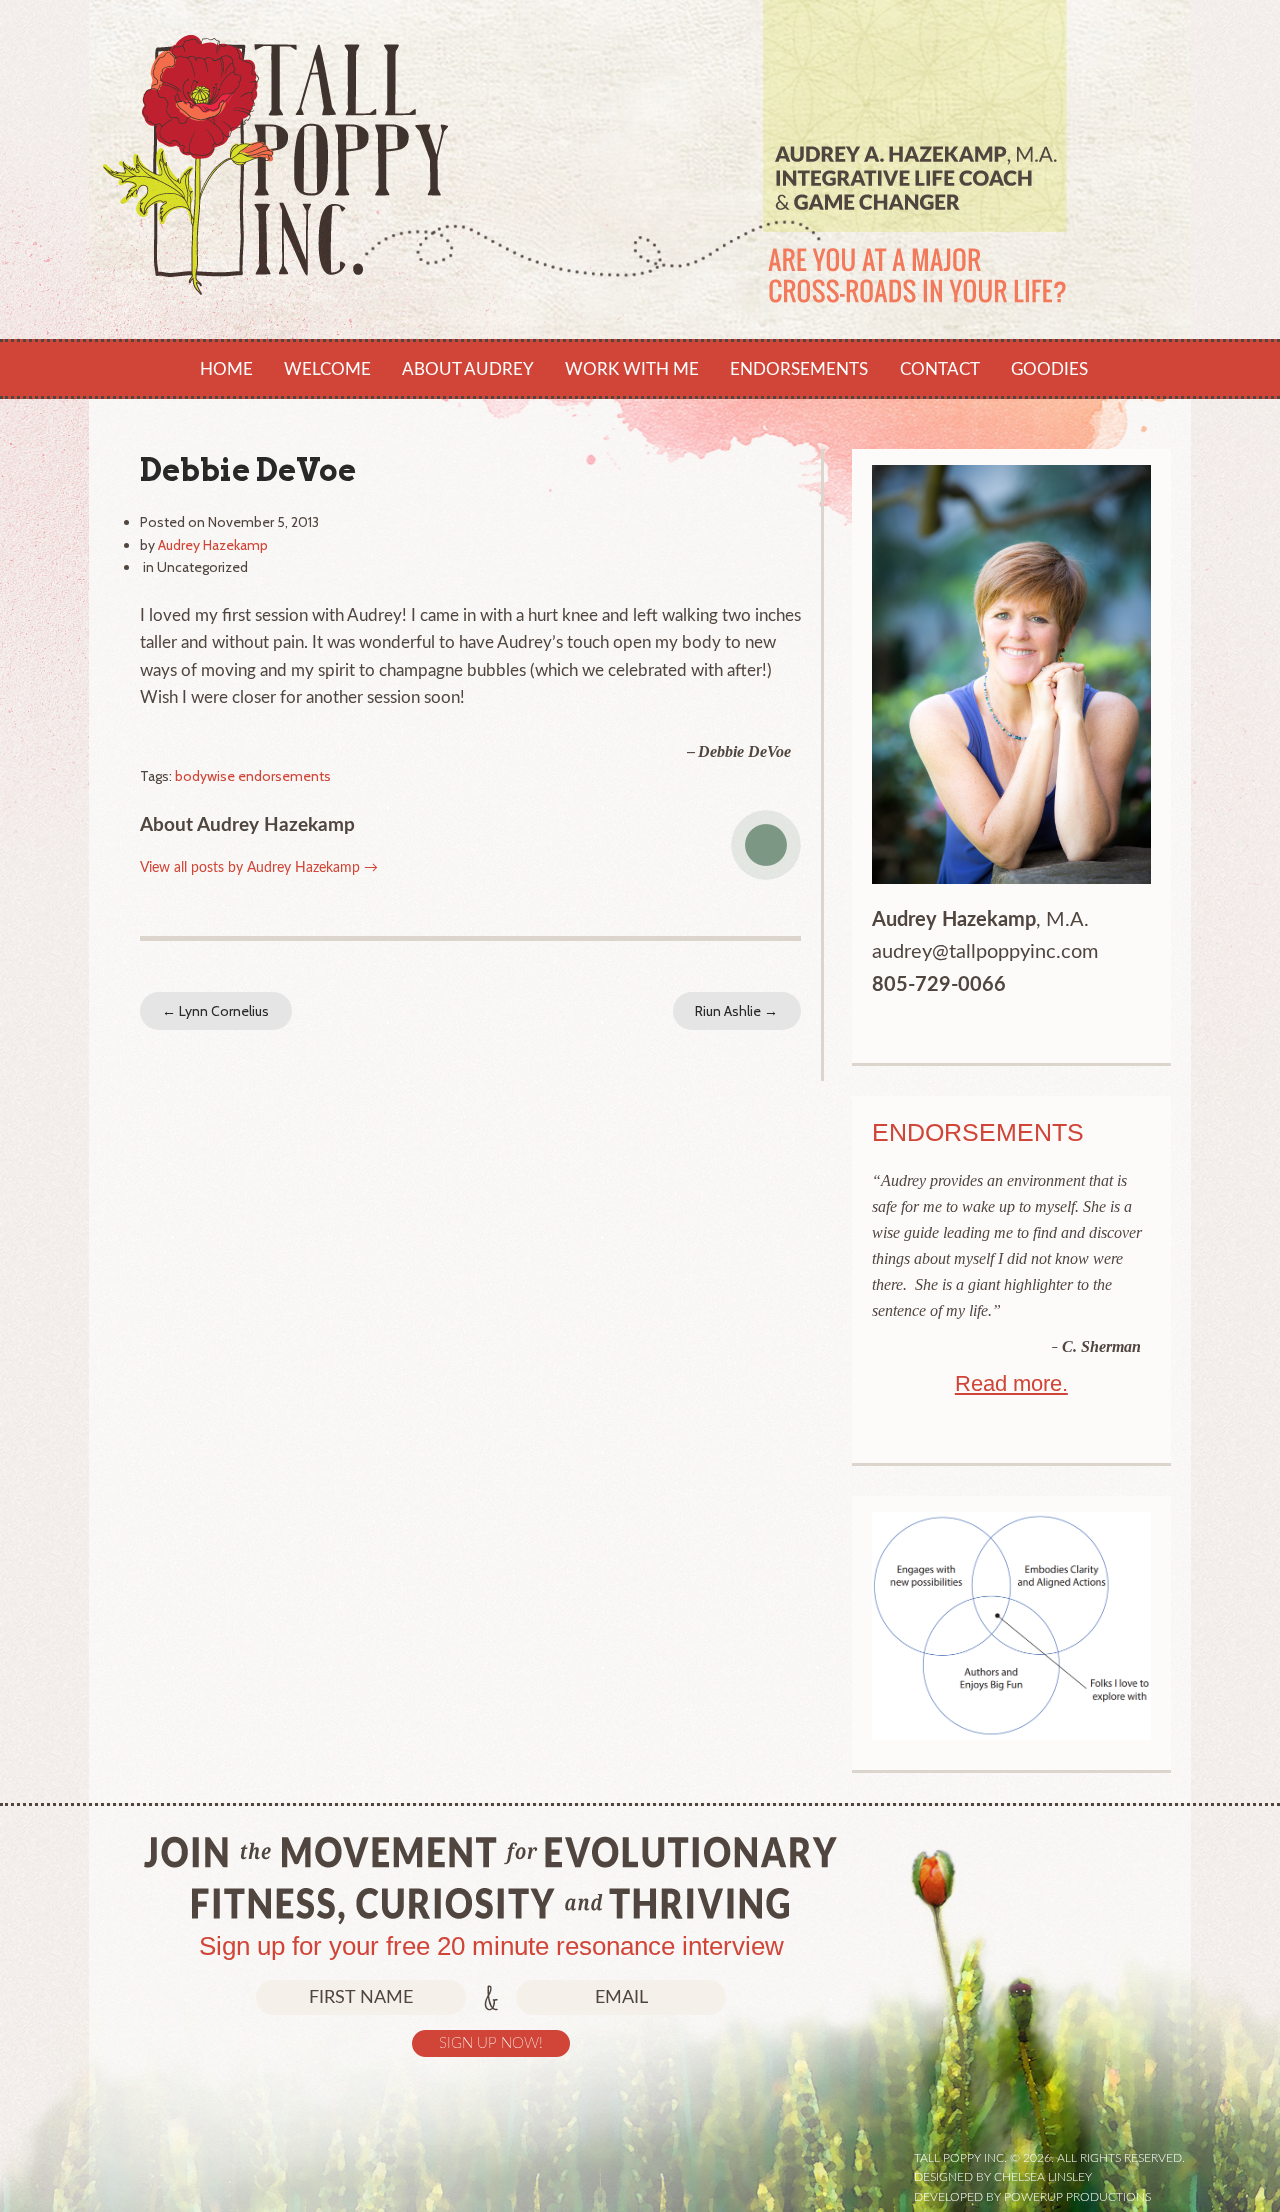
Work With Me (632, 369)
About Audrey (468, 369)
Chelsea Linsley (1043, 2177)
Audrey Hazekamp (213, 545)
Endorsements (799, 369)
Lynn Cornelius (215, 1011)
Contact (940, 369)
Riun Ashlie (736, 1011)
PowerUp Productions (1077, 2197)
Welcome (327, 369)
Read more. (1011, 1383)
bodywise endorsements (253, 776)
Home (226, 369)
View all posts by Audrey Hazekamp (259, 868)
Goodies (1049, 369)
